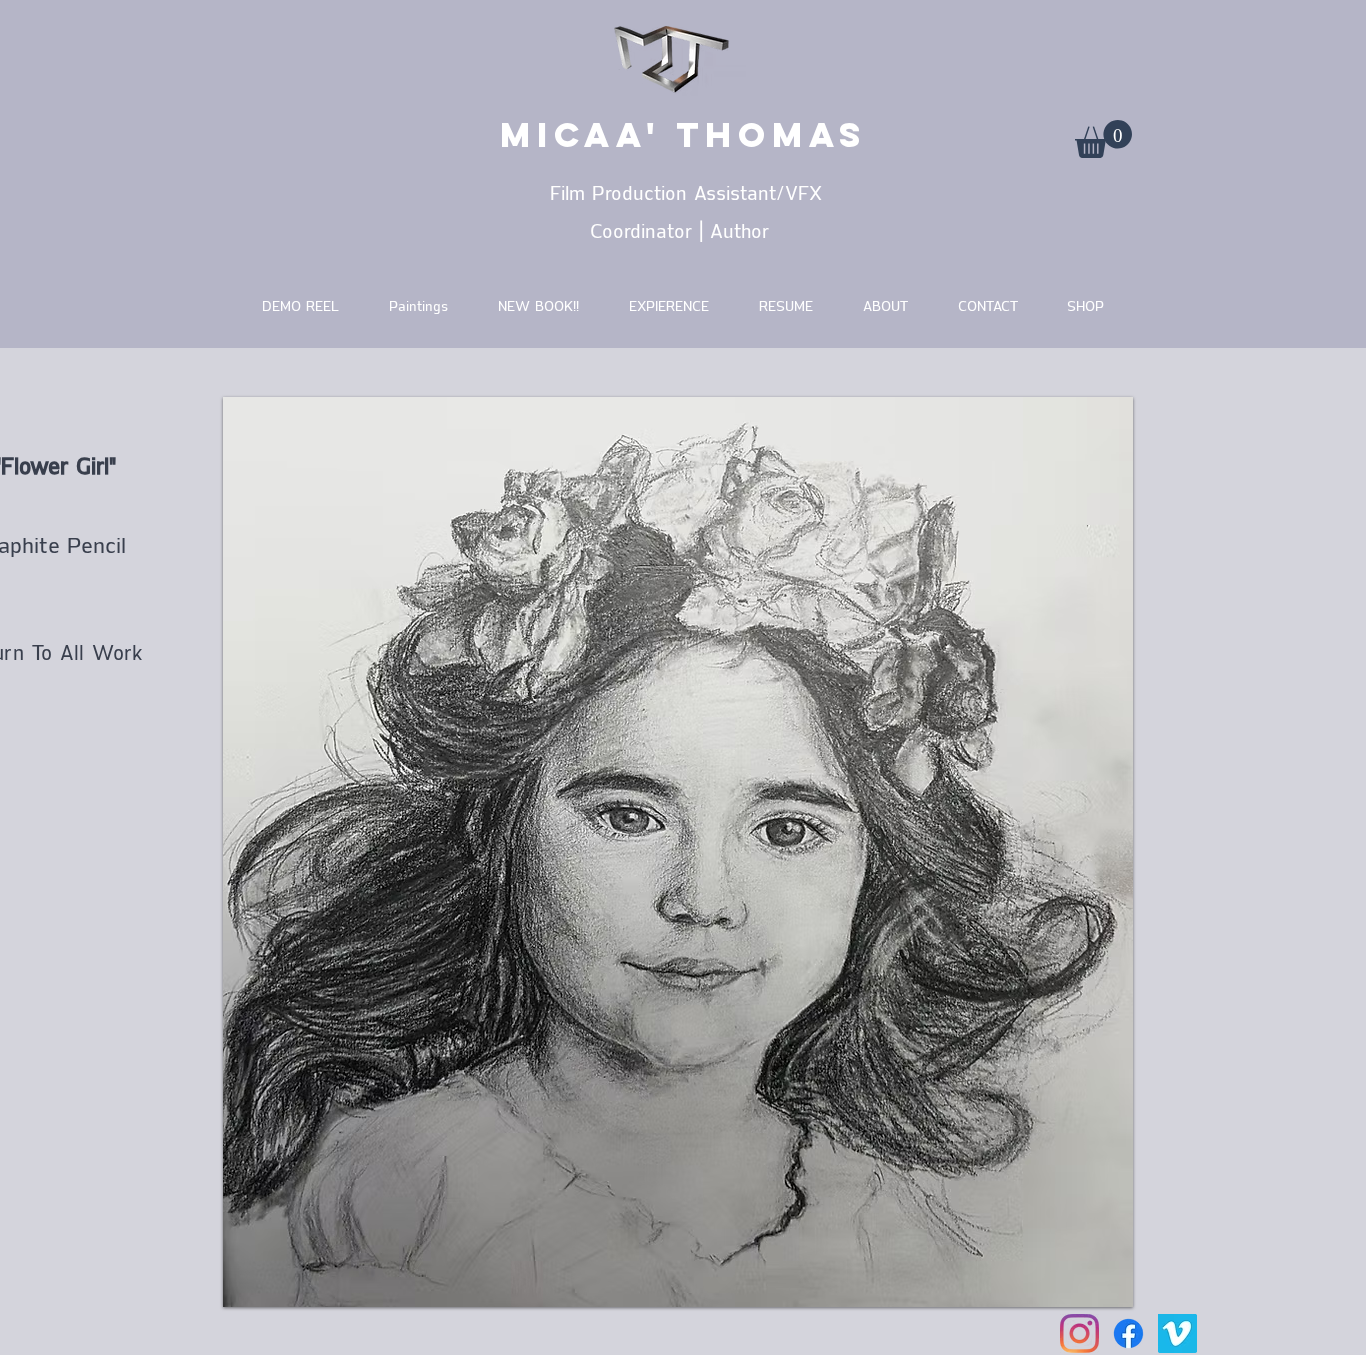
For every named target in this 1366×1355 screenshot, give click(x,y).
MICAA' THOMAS (683, 134)
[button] (1103, 139)
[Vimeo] (1177, 1333)
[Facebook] (1128, 1333)
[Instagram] (1079, 1333)
